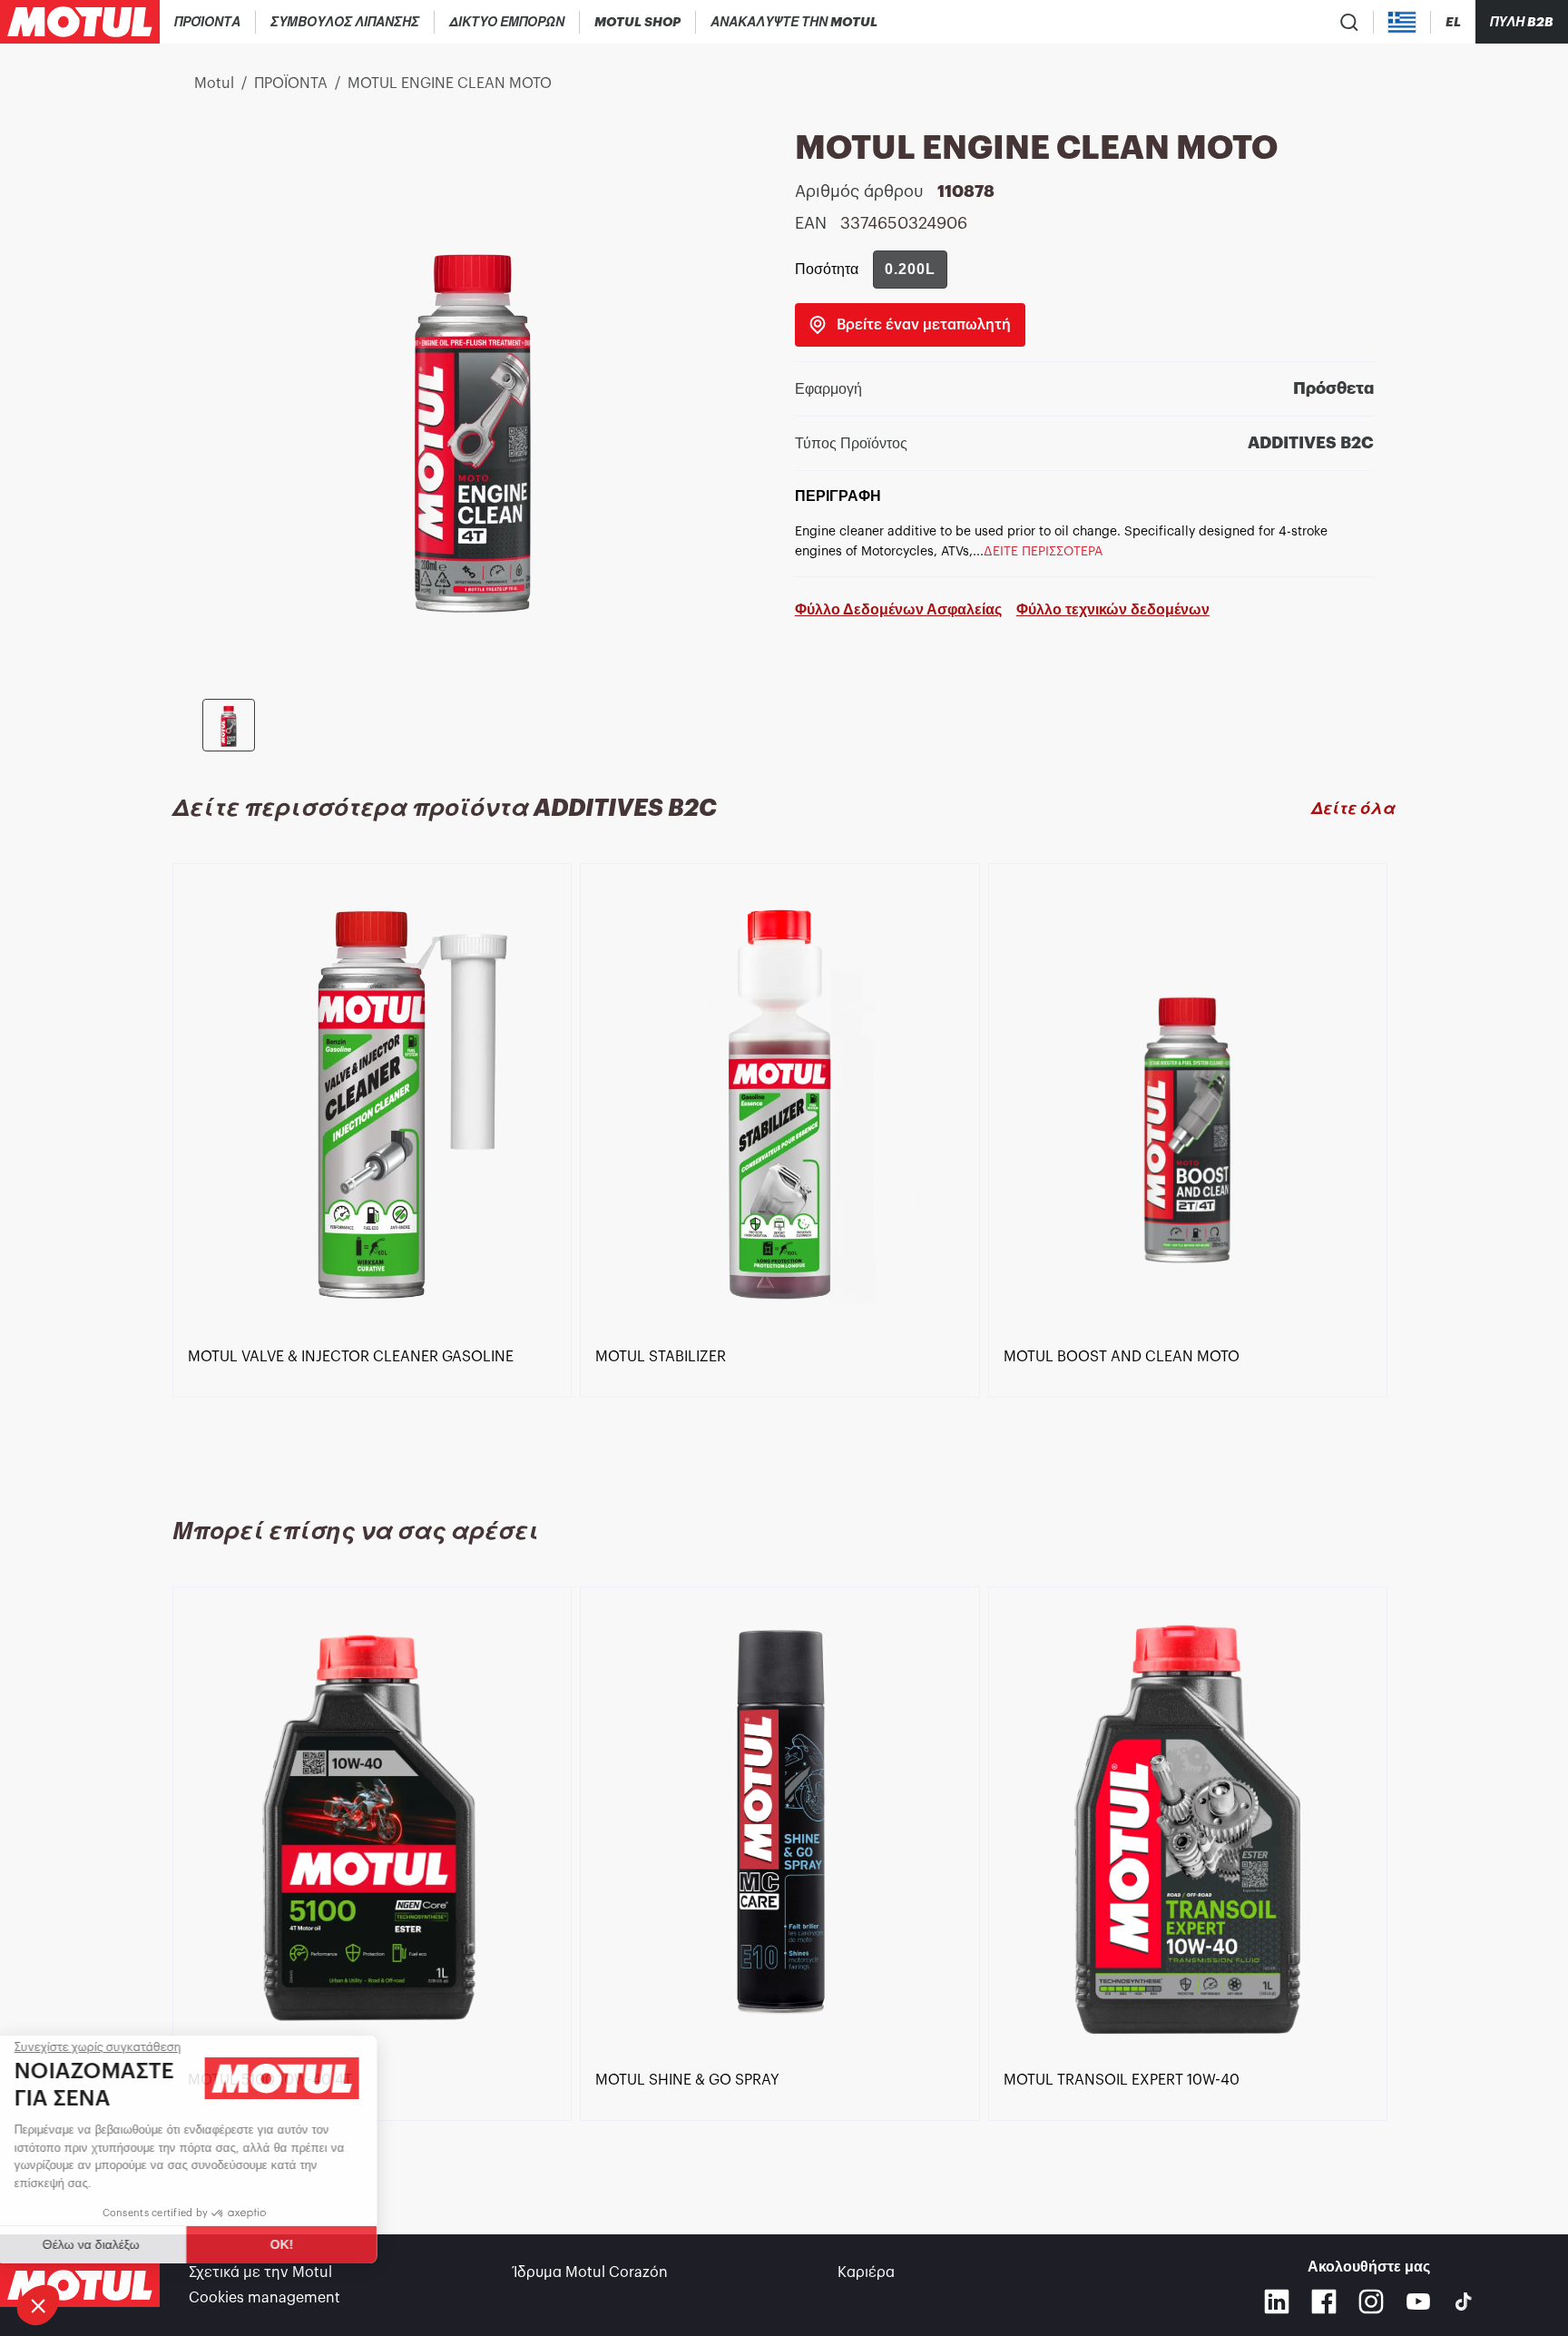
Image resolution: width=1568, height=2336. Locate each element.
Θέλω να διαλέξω (113, 2244)
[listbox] (784, 1169)
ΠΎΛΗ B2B (1522, 22)
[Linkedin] (1277, 2302)
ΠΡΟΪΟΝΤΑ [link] (291, 83)
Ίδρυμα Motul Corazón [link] (591, 2272)
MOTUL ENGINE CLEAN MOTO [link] (450, 83)
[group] (910, 270)
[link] (638, 22)
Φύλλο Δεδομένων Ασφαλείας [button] (898, 609)
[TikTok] (1464, 2302)
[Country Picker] (1402, 22)
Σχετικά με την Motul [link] (260, 2272)
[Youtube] (1418, 2302)
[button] (38, 2305)
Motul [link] (214, 83)
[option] (376, 1169)
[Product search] (1349, 22)
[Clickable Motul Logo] (80, 22)
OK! (304, 2244)
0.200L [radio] (910, 269)
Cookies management (265, 2298)
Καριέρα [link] (866, 2272)
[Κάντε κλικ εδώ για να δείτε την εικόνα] (229, 725)
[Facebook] (1324, 2302)
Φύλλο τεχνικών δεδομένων (1113, 609)
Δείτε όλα (1353, 809)
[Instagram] (1371, 2302)
